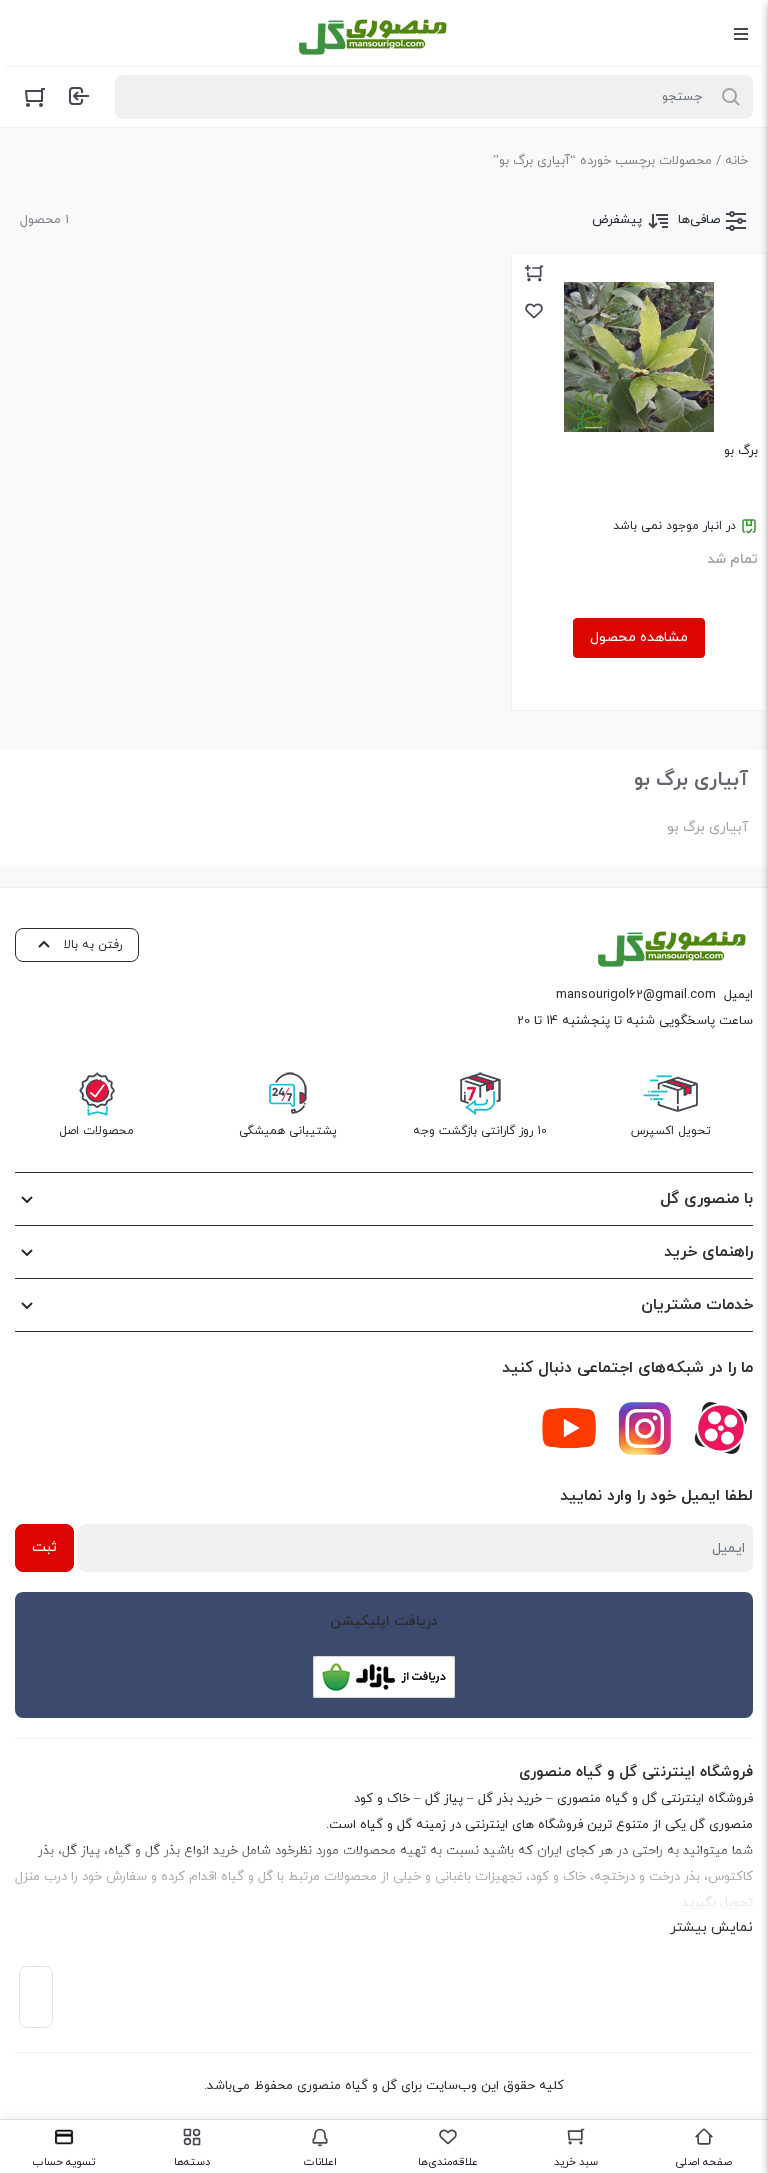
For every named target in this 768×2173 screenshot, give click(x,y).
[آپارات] (721, 1428)
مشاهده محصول (639, 637)
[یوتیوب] (569, 1428)
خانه (736, 161)
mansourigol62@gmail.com (636, 995)
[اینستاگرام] (645, 1428)
